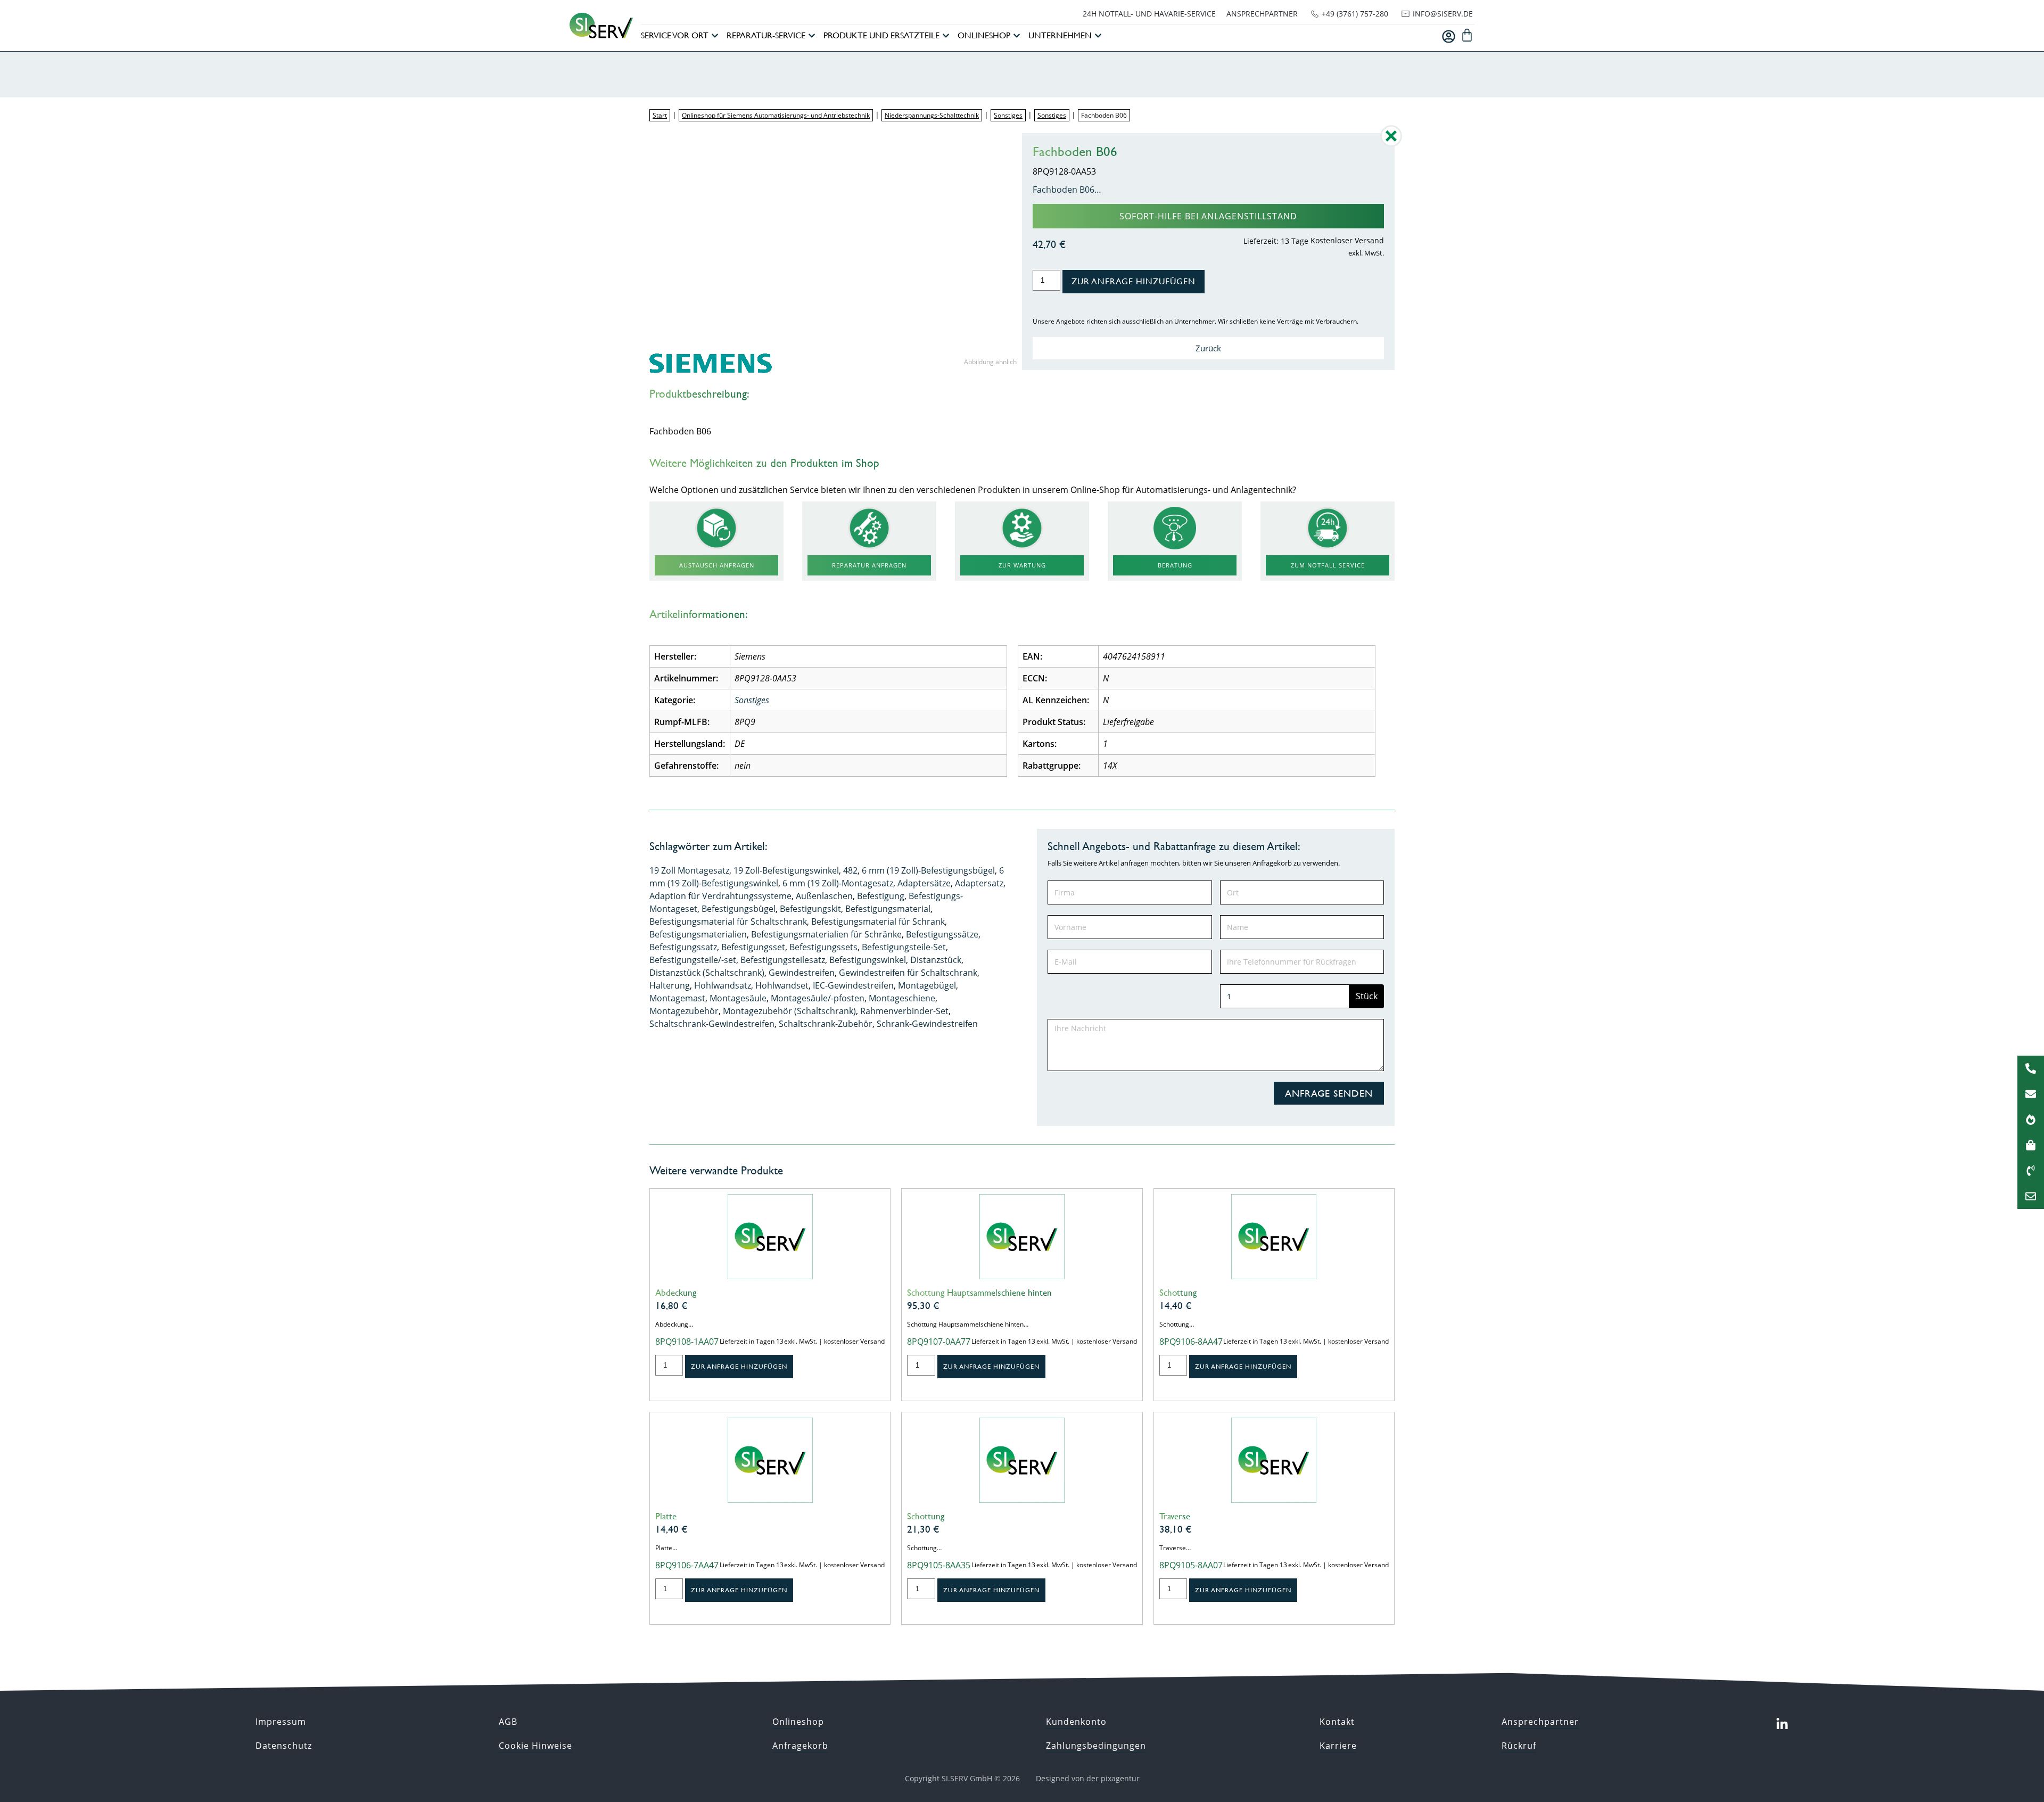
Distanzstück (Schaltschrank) (707, 973)
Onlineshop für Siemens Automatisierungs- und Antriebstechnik (776, 115)
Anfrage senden (1329, 1093)
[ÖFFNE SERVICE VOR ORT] (715, 36)
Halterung (670, 985)
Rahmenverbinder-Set (904, 1011)
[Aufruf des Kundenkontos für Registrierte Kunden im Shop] (1449, 36)
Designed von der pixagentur (1088, 1778)
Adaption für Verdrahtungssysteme (720, 896)
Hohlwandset (782, 985)
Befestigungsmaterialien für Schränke (826, 934)
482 (850, 870)
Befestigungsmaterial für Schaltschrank (728, 921)
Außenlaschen (824, 896)
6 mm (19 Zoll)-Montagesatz (838, 883)
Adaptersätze (924, 883)
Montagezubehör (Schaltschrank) (789, 1011)
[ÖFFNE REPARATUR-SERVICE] (812, 36)
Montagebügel (927, 985)
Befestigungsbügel (739, 909)
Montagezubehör (684, 1011)
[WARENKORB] (1467, 35)
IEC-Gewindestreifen (853, 985)
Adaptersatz (979, 883)
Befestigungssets (823, 947)
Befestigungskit (810, 909)
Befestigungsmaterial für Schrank (878, 921)
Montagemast (677, 998)
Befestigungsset (753, 947)
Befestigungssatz (683, 947)
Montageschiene (902, 998)
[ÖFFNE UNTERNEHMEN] (1098, 36)
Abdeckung (676, 1293)
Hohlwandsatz (723, 985)
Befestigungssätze (942, 934)
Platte (666, 1516)
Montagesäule (738, 998)
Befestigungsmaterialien (698, 934)
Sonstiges (1008, 115)
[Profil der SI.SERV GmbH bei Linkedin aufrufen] (1782, 1724)
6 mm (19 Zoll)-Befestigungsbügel (928, 870)
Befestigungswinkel (868, 960)
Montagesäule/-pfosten (818, 998)
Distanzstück (936, 960)
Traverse (1175, 1516)
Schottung (1178, 1293)
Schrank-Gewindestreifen (927, 1024)
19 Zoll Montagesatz (689, 870)
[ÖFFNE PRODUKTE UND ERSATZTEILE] (946, 36)
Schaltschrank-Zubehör (826, 1024)
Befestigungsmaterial (888, 909)
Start (660, 115)
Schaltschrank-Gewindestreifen (712, 1024)
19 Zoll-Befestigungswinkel (786, 870)
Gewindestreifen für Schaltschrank (908, 973)
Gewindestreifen (802, 973)
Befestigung (881, 896)
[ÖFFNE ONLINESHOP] (1017, 36)
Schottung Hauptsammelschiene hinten (979, 1293)
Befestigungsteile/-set (693, 960)
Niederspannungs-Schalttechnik (932, 115)
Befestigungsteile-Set (904, 947)
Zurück (1208, 348)
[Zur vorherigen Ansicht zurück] (1391, 144)
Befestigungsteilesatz (783, 960)
